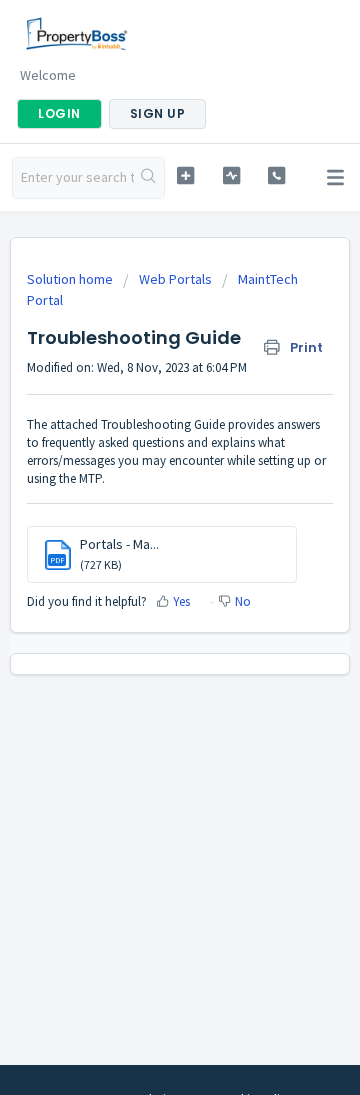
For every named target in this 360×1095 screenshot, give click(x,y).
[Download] (143, 534)
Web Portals (175, 279)
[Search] (149, 178)
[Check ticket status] (231, 175)
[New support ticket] (185, 175)
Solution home (71, 279)
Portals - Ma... (119, 544)
